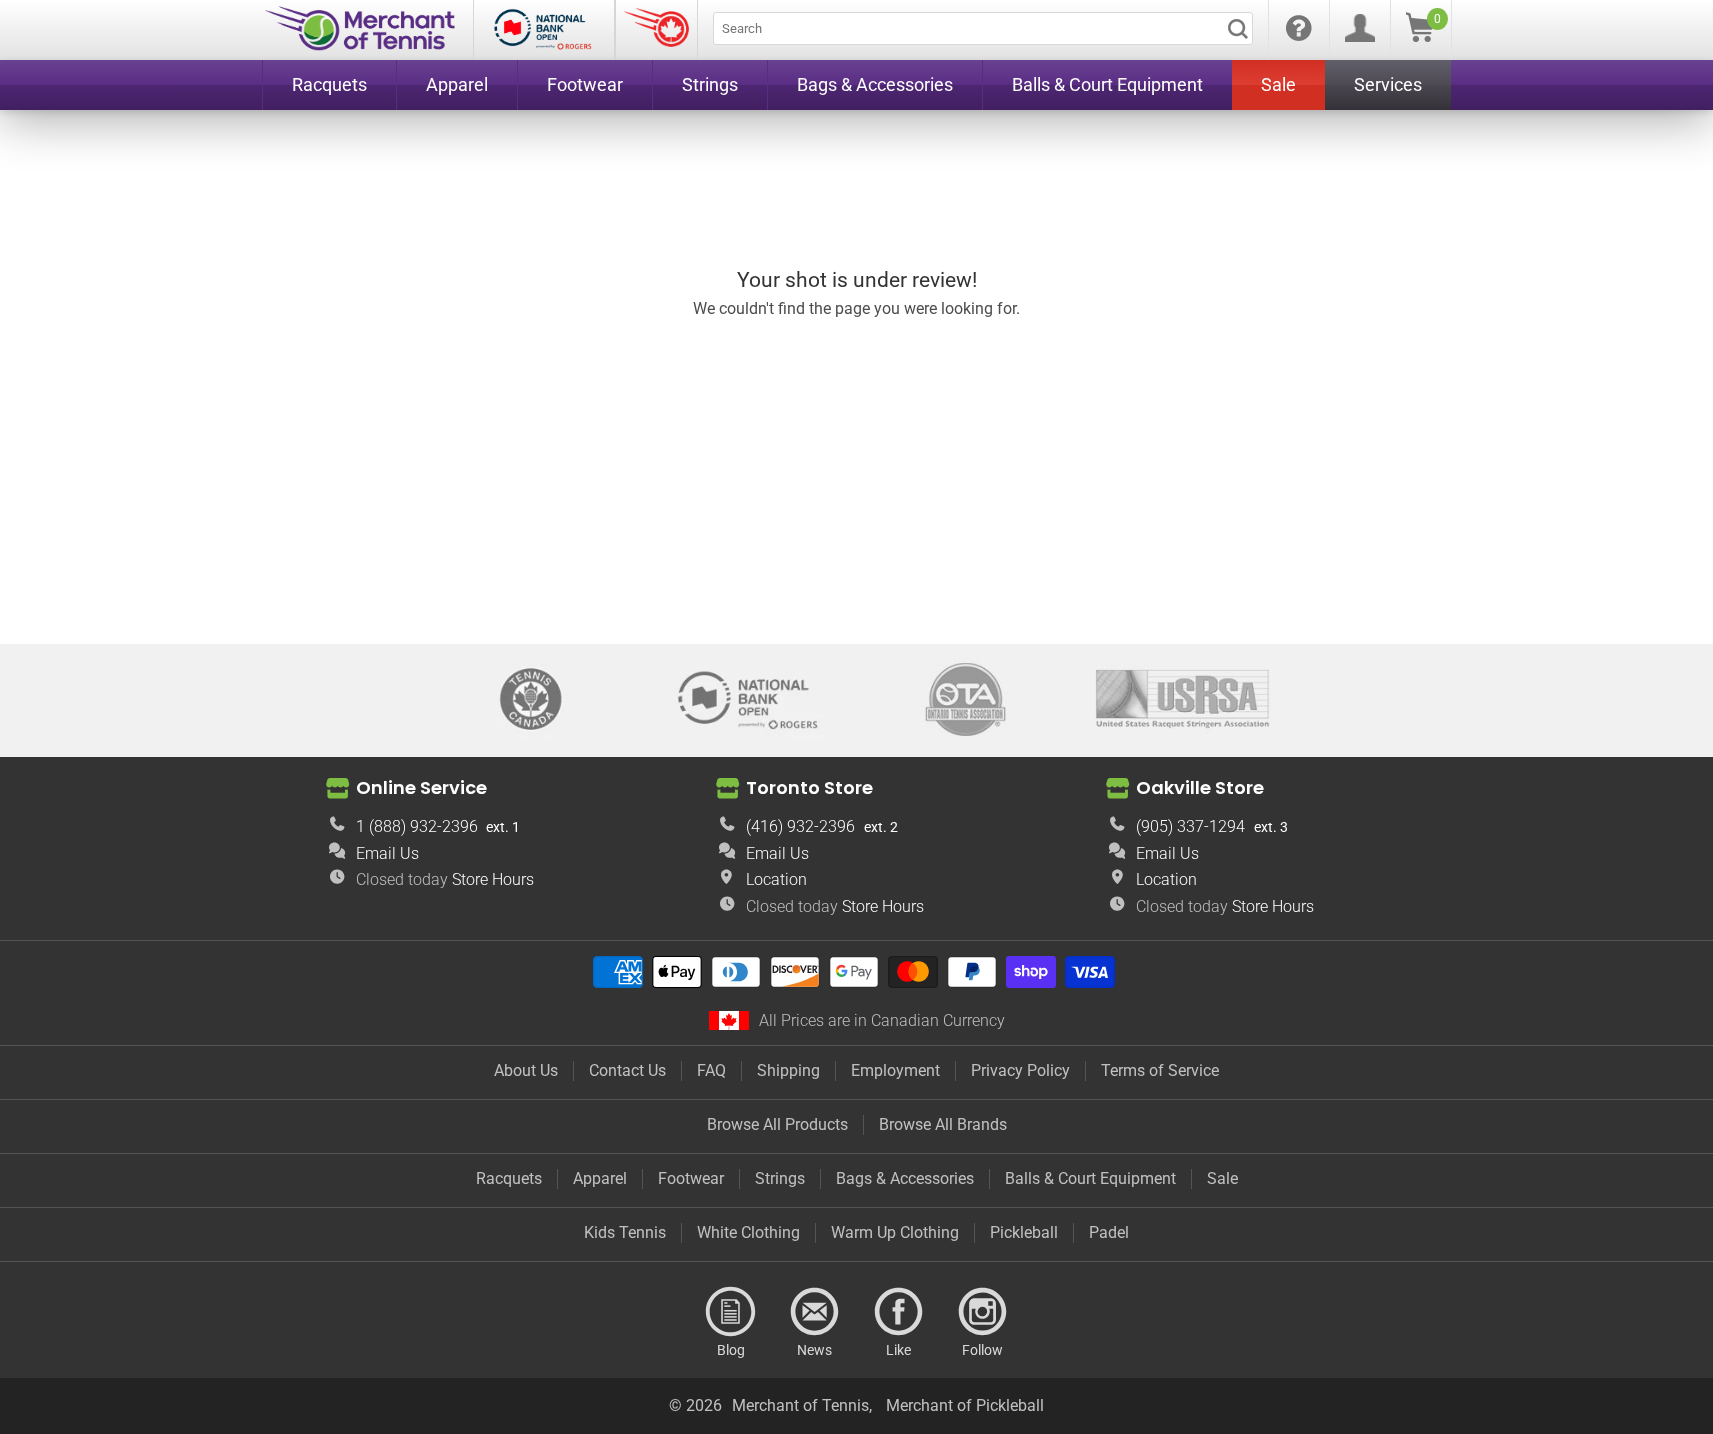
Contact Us (627, 1070)
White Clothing (748, 1232)
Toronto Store (809, 787)
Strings (780, 1178)
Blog (731, 1312)
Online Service (421, 787)
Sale (1222, 1178)
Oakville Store (1200, 787)
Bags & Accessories (905, 1178)
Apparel (600, 1178)
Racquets (509, 1178)
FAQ (711, 1070)
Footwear (691, 1178)
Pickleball (1024, 1232)
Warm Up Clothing (895, 1232)
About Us (526, 1070)
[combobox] (983, 28)
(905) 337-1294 (1190, 826)
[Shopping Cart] (1420, 36)
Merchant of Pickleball (965, 1405)
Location (776, 879)
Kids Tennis (625, 1232)
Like (899, 1312)
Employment (895, 1070)
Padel (1109, 1232)
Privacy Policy (1020, 1070)
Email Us (387, 853)
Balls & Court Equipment (1090, 1178)
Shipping (788, 1070)
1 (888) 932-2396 (417, 826)
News (815, 1312)
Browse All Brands (943, 1124)
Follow (983, 1312)
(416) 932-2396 (800, 826)
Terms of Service (1160, 1070)
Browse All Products (777, 1124)
